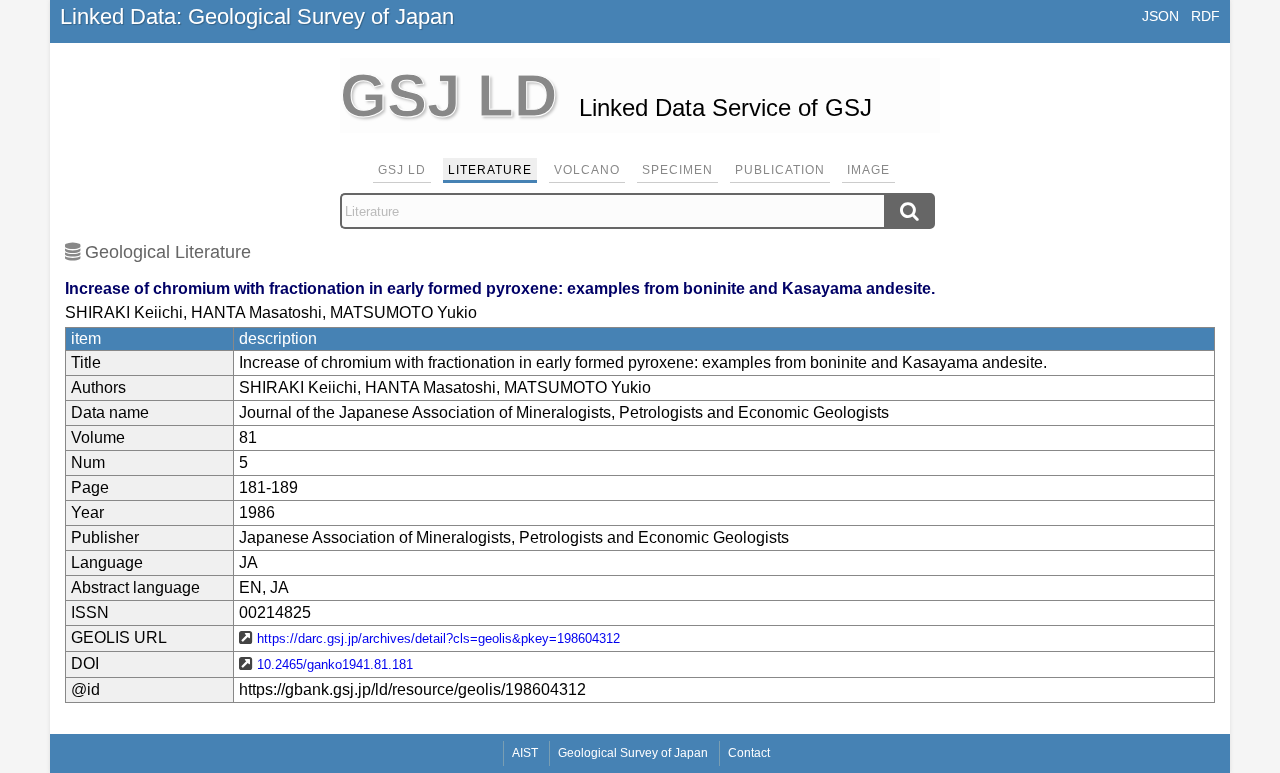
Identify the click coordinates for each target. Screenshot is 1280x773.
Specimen (677, 170)
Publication (780, 170)
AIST (525, 753)
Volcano (587, 170)
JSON (1160, 16)
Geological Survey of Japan (633, 753)
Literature (490, 170)
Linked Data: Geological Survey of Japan (257, 16)
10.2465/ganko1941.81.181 (335, 664)
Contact (749, 753)
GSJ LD (402, 170)
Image (868, 170)
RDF (1205, 16)
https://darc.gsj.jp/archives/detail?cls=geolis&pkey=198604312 (438, 638)
